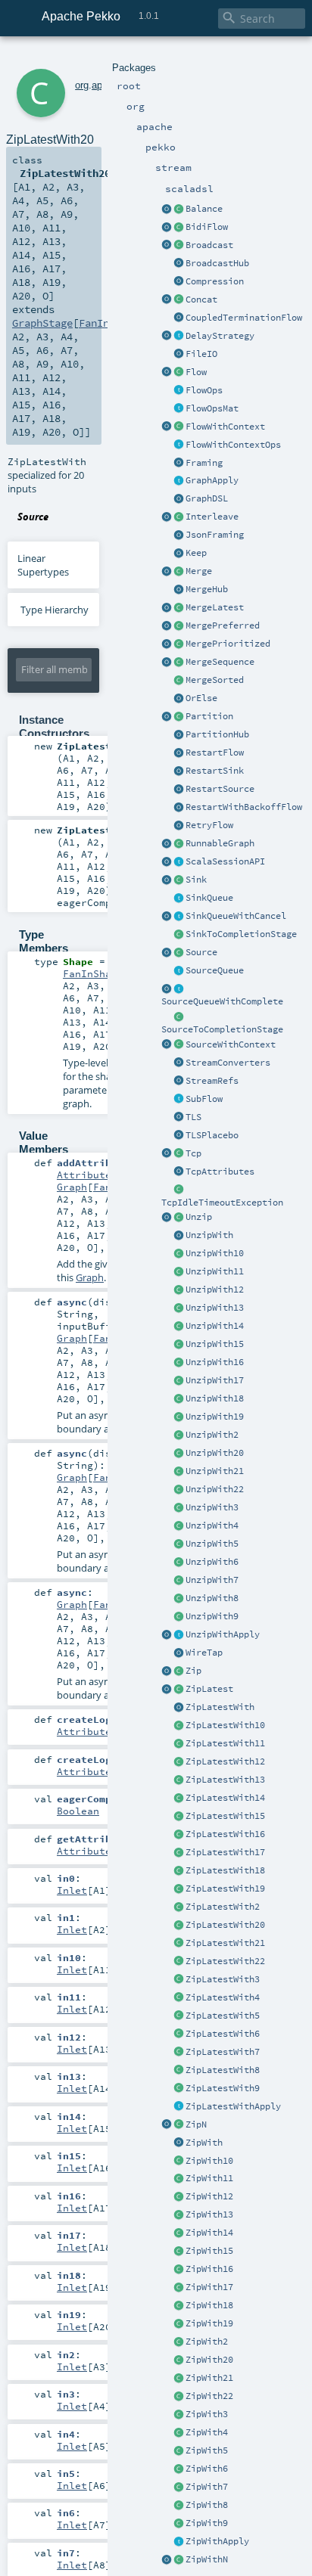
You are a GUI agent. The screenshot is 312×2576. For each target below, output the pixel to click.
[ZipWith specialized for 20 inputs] (179, 2360)
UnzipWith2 (212, 1435)
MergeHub (207, 589)
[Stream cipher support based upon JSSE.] (179, 1118)
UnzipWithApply (223, 1634)
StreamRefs (212, 1081)
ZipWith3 (207, 2414)
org (82, 85)
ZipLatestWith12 (225, 1761)
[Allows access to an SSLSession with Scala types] (179, 862)
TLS (193, 1117)
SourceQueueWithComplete (222, 1001)
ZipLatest (209, 1689)
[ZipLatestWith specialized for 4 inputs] (179, 1998)
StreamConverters (228, 1063)
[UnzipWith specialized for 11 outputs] (179, 1272)
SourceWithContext (231, 1044)
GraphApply (212, 480)
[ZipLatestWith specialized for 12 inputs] (179, 1762)
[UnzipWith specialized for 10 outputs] (179, 1254)
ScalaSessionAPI (225, 861)
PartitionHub (217, 734)
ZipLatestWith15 (225, 1816)
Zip (193, 1671)
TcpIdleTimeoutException (222, 1203)
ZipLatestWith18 (225, 1870)
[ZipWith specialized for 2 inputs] (179, 2342)
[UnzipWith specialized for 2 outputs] (179, 1435)
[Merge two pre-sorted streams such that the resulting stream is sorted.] (179, 681)
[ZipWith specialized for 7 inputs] (179, 2488)
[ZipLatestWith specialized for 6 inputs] (179, 2034)
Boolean (78, 1811)
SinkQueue (209, 898)
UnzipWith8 (212, 1598)
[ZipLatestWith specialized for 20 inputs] (179, 1926)
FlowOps (204, 390)
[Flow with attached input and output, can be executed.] (179, 844)
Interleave (212, 517)
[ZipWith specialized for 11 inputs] (179, 2179)
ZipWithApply (217, 2541)
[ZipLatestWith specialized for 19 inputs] (179, 1889)
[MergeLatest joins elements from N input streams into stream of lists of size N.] (167, 608)
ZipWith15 (209, 2251)
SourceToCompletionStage (222, 1029)
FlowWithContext (225, 427)
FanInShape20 (99, 973)
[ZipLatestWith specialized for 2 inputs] (179, 1907)
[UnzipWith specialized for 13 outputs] (179, 1308)
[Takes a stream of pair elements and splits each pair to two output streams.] (167, 1218)
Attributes (87, 1175)
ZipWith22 (209, 2396)
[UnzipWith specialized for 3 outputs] (179, 1508)
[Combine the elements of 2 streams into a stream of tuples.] (179, 1671)
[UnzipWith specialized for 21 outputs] (179, 1472)
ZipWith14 (209, 2233)
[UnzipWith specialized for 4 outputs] (179, 1526)
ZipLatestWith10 (225, 1725)
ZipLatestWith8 (223, 2070)
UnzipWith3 (212, 1507)
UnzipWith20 (215, 1453)
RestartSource (220, 789)
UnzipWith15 (215, 1344)
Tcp (193, 1153)
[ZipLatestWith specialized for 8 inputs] (179, 2071)
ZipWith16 (209, 2269)
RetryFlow (209, 825)
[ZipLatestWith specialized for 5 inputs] (179, 2016)
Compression (215, 281)
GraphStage (42, 323)
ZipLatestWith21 (225, 1943)
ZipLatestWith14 (225, 1798)
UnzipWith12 (215, 1290)
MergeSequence (220, 662)
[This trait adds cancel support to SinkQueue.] (179, 917)
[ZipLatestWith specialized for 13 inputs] (179, 1780)
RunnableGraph (220, 843)
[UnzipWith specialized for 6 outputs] (179, 1563)
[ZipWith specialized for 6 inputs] (179, 2469)
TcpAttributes (220, 1172)
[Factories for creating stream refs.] (179, 1082)
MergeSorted (215, 680)
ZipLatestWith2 (223, 1907)
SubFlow (204, 1099)
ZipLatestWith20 (225, 1925)
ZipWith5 (207, 2450)
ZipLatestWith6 (223, 2034)
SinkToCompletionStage (241, 934)
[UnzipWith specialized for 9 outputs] (179, 1617)
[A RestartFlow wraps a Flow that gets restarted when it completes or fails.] (179, 753)
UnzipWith (209, 1235)
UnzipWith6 (212, 1562)
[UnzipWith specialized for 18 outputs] (179, 1399)
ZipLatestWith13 (225, 1780)
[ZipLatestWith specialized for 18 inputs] (179, 1871)
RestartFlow (215, 753)
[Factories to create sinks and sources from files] (179, 355)
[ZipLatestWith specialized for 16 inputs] (179, 1835)
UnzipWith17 (215, 1380)
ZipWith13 (209, 2214)
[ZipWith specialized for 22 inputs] (179, 2397)
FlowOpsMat (212, 408)
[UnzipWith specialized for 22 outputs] (179, 1490)
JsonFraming (215, 535)
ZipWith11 (209, 2178)
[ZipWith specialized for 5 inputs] (179, 2451)
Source (201, 952)
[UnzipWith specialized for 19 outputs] (179, 1417)
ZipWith (204, 2143)
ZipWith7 (207, 2487)
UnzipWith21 (215, 1471)
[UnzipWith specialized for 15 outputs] (179, 1345)
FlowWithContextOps (233, 445)
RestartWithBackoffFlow (244, 807)
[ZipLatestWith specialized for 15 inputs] (179, 1817)
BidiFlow (207, 227)
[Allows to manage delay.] (179, 337)
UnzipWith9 (212, 1616)
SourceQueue (215, 970)
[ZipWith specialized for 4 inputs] (179, 2433)
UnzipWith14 (215, 1326)
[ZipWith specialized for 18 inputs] (179, 2306)
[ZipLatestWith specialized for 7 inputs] (179, 2053)
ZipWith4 (207, 2432)
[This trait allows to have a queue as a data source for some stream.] (179, 971)
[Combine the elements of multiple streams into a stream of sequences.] (179, 2125)
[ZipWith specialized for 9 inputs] (179, 2524)
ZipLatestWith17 (225, 1852)
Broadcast (209, 245)
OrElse (201, 698)
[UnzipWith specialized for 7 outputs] (179, 1581)
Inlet (72, 1890)
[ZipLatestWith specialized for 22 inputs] (179, 1962)
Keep (196, 553)
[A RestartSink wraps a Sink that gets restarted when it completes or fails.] (179, 771)
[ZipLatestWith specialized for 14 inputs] (179, 1799)
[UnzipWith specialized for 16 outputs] (179, 1363)
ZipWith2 (207, 2342)
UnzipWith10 (215, 1253)
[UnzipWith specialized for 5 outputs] (179, 1544)
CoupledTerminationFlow (244, 318)
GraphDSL (207, 498)
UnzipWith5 (212, 1544)
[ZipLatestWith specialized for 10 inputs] (179, 1726)
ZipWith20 (209, 2360)
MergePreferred (223, 625)
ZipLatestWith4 (223, 1997)
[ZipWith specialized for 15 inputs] (179, 2252)
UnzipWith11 (215, 1271)
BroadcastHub (217, 263)
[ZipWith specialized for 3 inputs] (179, 2415)
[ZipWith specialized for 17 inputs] (179, 2288)
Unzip (199, 1217)
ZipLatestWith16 (225, 1834)
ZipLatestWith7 (223, 2052)
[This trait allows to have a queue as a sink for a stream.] (179, 898)
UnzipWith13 (215, 1308)
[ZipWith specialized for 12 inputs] (179, 2197)
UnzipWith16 (215, 1362)
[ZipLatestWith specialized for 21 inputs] (179, 1944)
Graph (72, 1187)
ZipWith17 (209, 2287)
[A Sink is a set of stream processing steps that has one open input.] (179, 880)
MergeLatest (215, 607)
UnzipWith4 (212, 1525)
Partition (209, 716)
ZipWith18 (209, 2305)
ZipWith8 (207, 2505)
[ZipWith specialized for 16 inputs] (179, 2270)
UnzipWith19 (215, 1417)
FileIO (201, 354)
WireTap (204, 1653)
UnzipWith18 (215, 1398)
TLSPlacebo (212, 1135)
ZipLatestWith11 (225, 1743)
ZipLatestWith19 (225, 1889)
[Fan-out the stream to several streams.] (179, 209)
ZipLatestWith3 (223, 1979)
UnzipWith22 (215, 1489)
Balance (204, 209)
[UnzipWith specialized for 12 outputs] (179, 1290)
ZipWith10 (209, 2161)
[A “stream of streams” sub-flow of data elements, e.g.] (179, 1100)
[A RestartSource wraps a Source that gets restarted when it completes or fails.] (179, 790)
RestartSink (215, 771)
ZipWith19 (209, 2323)
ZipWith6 (207, 2469)
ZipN (196, 2124)
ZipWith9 (207, 2523)
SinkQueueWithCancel (236, 916)
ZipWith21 (209, 2378)
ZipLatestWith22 (225, 1961)
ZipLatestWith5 (223, 2016)
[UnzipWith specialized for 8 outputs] (179, 1599)
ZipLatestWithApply (233, 2106)
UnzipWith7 (212, 1580)
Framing (204, 463)
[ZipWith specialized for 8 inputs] (179, 2506)
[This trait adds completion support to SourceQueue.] (179, 989)
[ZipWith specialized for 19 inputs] (179, 2324)
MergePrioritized (228, 644)
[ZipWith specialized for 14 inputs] (179, 2233)
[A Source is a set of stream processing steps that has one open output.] (179, 953)
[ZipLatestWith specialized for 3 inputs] (179, 1980)
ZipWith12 (209, 2196)
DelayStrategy (220, 336)
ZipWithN (207, 2559)
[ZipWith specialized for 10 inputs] (179, 2162)
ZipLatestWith (220, 1707)
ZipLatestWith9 (223, 2088)
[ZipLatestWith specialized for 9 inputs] (179, 2089)
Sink (196, 880)
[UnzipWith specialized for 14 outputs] (179, 1327)
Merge (199, 571)
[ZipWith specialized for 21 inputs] (179, 2379)
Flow (196, 372)
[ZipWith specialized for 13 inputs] (179, 2215)
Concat (201, 299)
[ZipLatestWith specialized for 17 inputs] (179, 1853)
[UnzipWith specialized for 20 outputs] (179, 1454)
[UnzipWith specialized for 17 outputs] (179, 1381)
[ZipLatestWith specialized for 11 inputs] (179, 1744)
